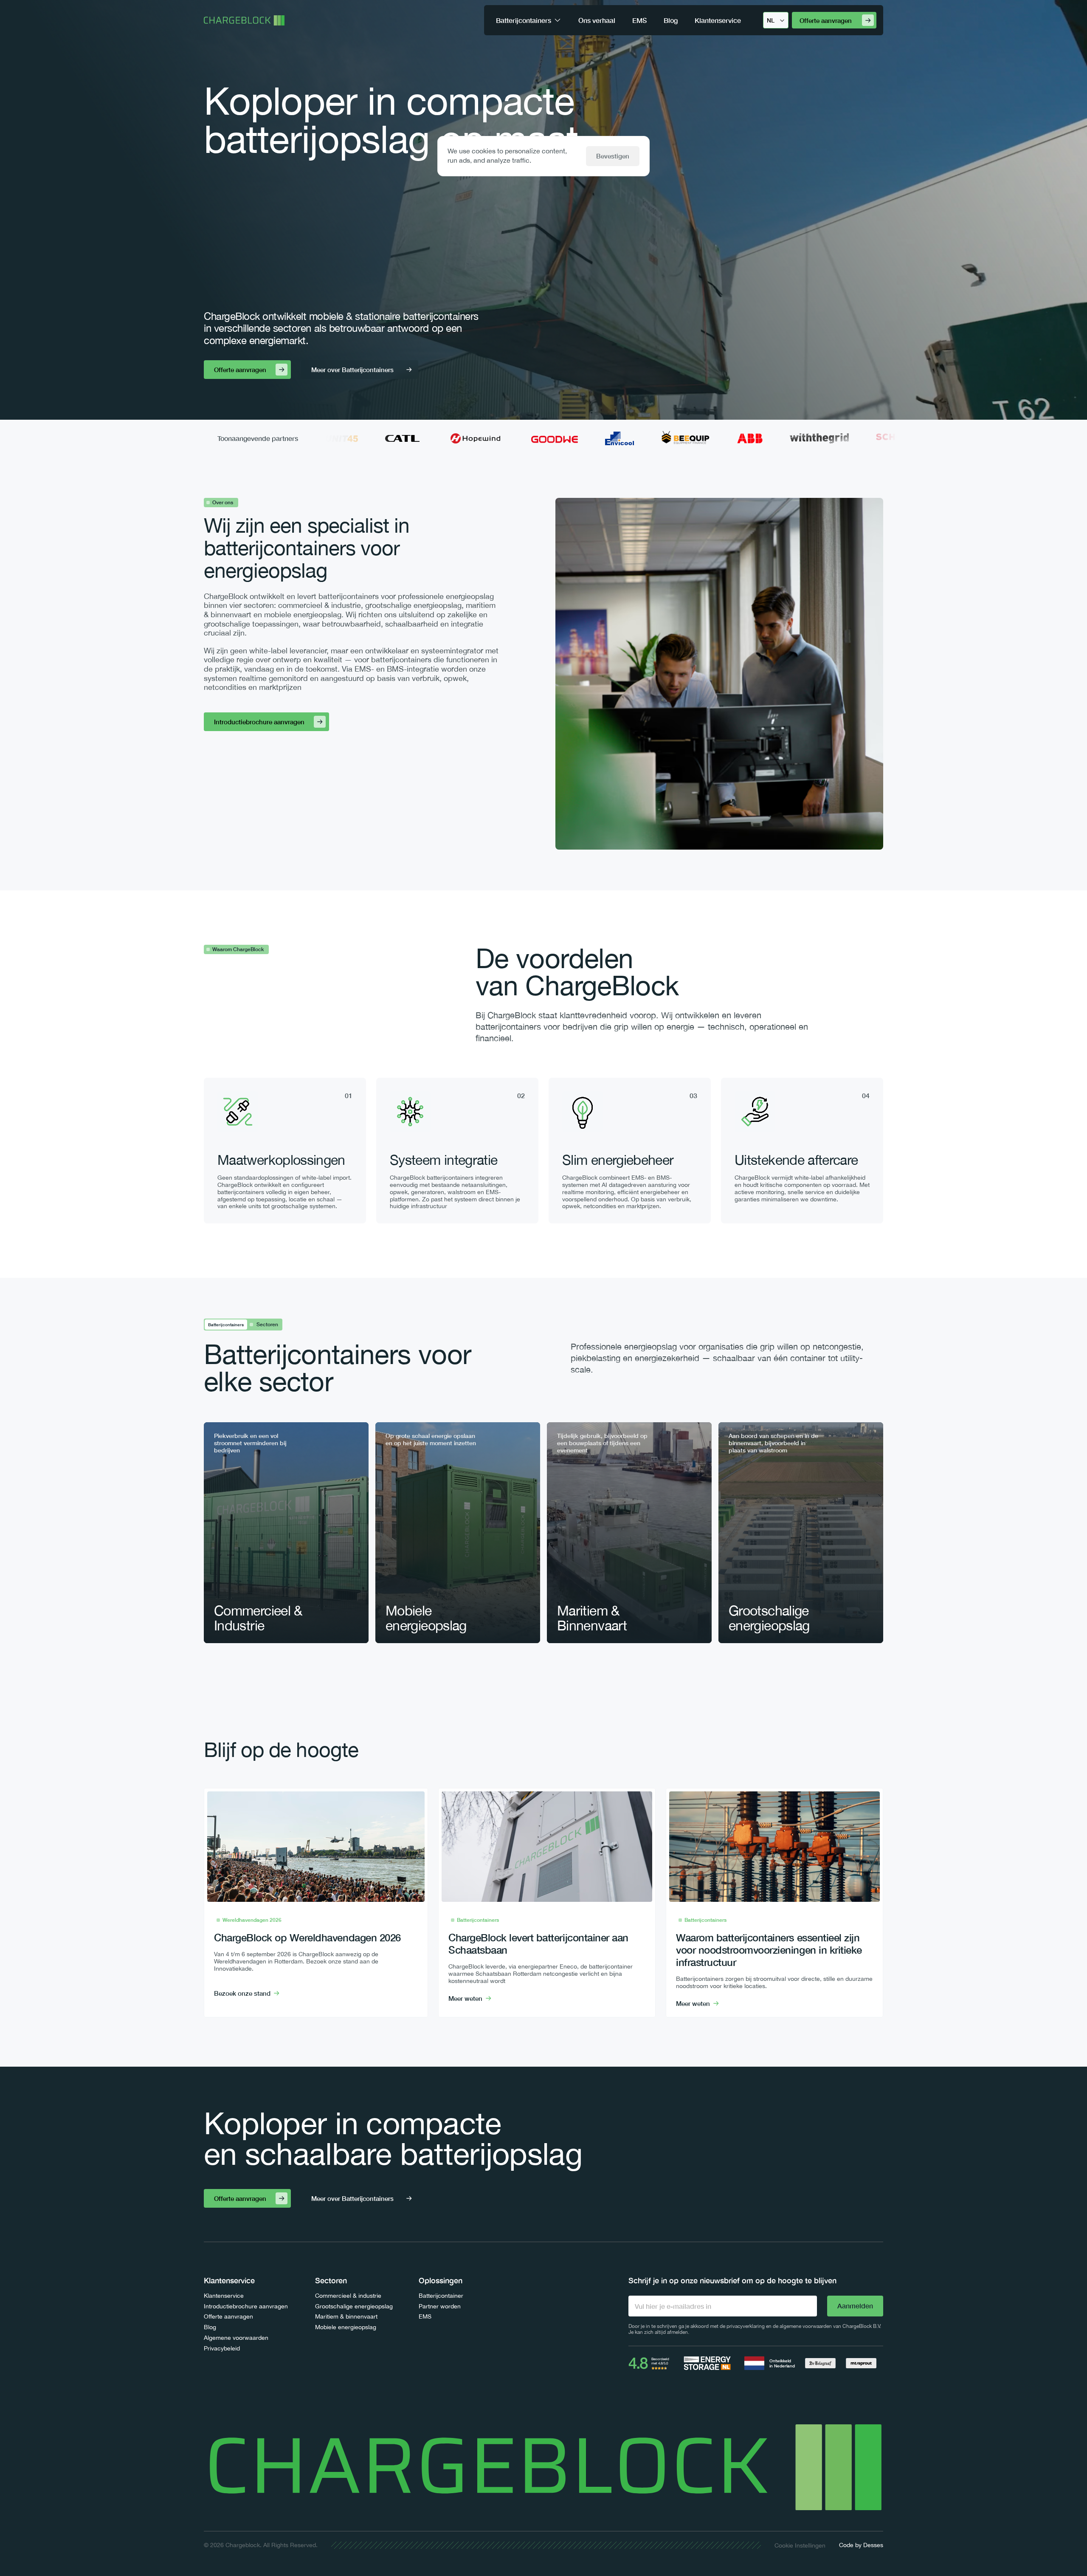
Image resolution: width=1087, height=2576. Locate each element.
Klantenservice (224, 2296)
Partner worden (440, 2306)
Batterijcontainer (441, 2296)
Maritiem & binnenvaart (346, 2316)
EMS (425, 2316)
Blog (210, 2327)
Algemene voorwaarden (236, 2338)
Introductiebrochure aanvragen (246, 2306)
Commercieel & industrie (348, 2296)
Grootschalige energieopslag (354, 2306)
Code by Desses (861, 2545)
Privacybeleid (222, 2348)
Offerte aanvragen (228, 2316)
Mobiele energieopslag (346, 2327)
